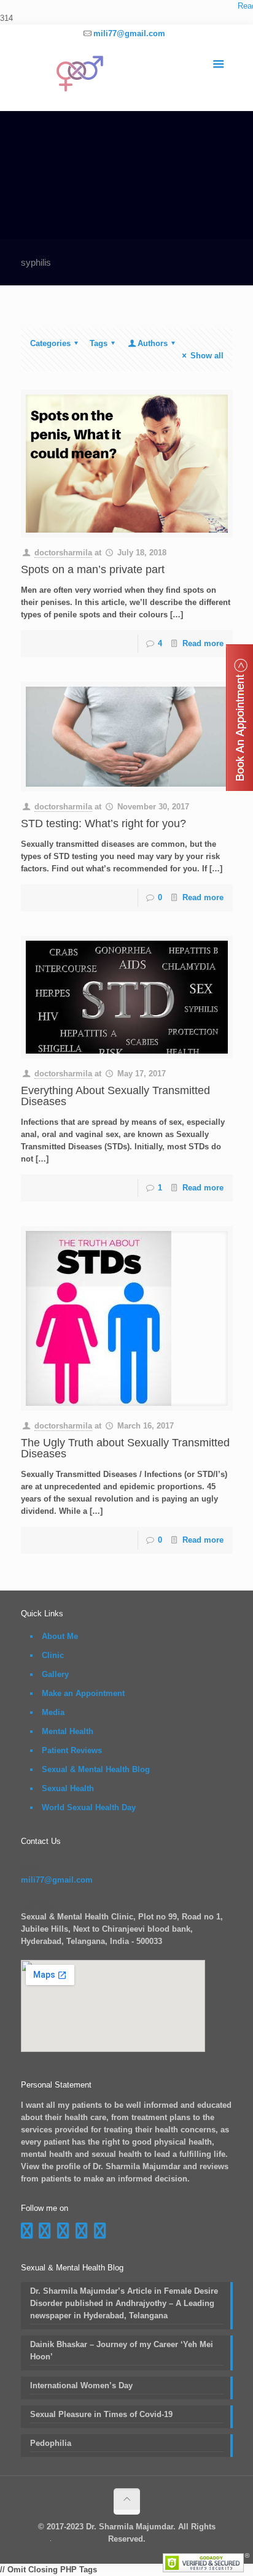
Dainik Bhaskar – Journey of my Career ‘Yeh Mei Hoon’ (122, 2350)
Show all (207, 356)
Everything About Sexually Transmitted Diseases (115, 1096)
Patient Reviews (72, 1750)
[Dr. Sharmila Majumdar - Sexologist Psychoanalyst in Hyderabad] (127, 77)
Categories (50, 343)
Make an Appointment (83, 1693)
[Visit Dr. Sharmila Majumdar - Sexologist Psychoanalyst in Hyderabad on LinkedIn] (82, 2234)
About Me (60, 1636)
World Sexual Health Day (89, 1807)
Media (53, 1712)
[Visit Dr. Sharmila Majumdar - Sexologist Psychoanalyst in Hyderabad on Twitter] (100, 2234)
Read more (203, 643)
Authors (153, 343)
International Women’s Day (81, 2385)
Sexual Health (68, 1788)
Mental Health (68, 1731)
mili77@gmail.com (129, 33)
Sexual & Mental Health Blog (96, 1769)
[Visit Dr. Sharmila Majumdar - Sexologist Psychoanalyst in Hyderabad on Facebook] (27, 2234)
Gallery (55, 1674)
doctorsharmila (63, 553)
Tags (99, 343)
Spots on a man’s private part (93, 569)
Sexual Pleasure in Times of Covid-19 (101, 2414)
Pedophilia (51, 2443)
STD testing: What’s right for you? (103, 823)
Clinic (53, 1655)
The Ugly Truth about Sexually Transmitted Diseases (125, 1448)
